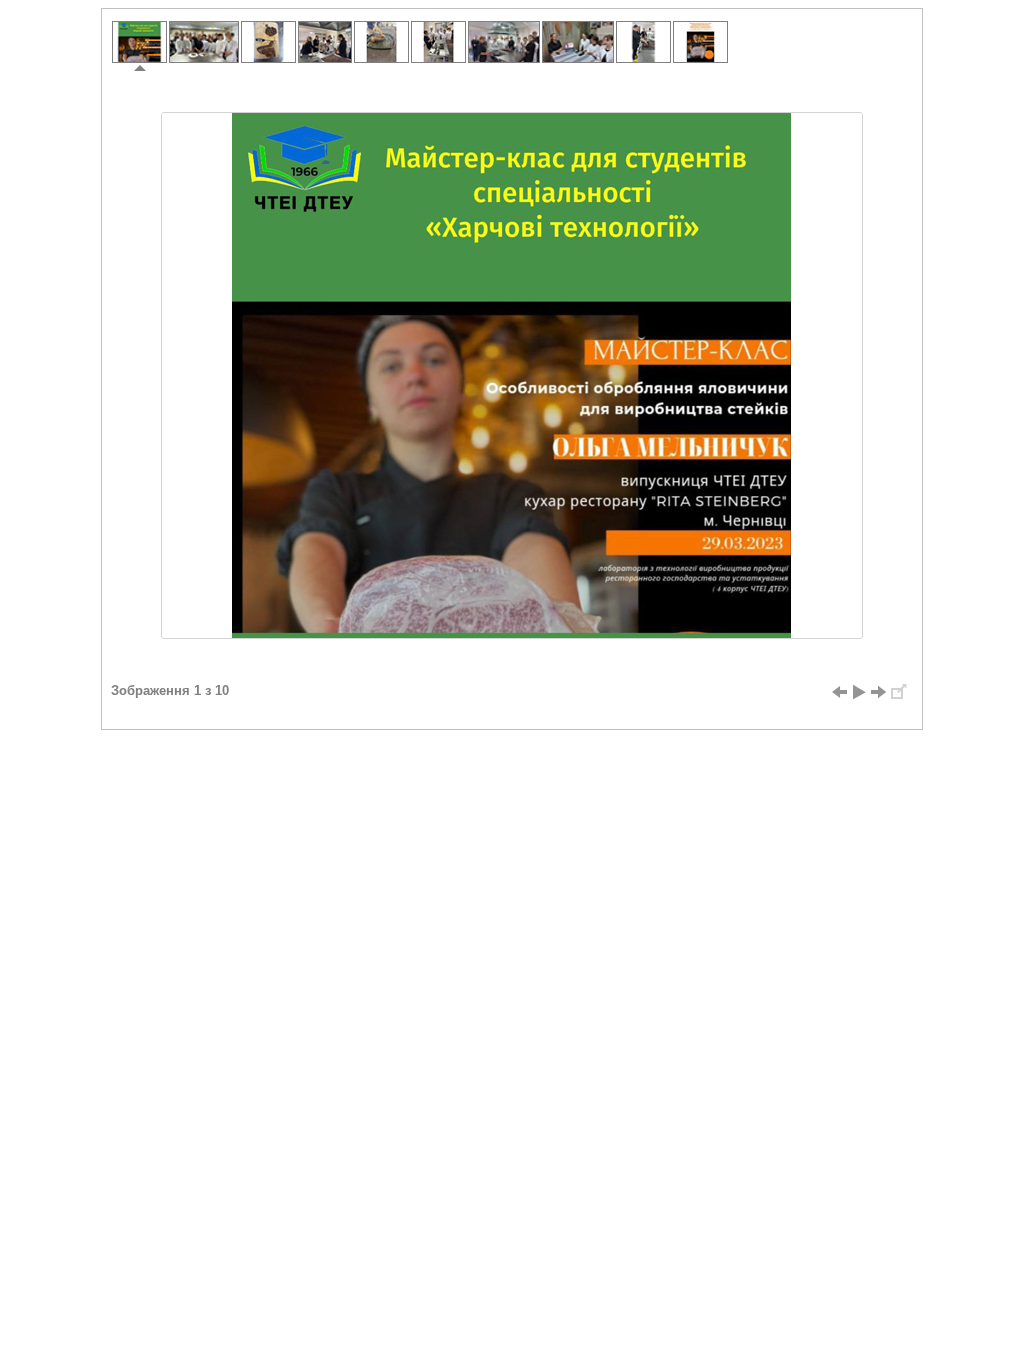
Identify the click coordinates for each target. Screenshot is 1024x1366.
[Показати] (859, 692)
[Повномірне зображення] (899, 692)
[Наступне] (879, 692)
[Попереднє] (839, 692)
